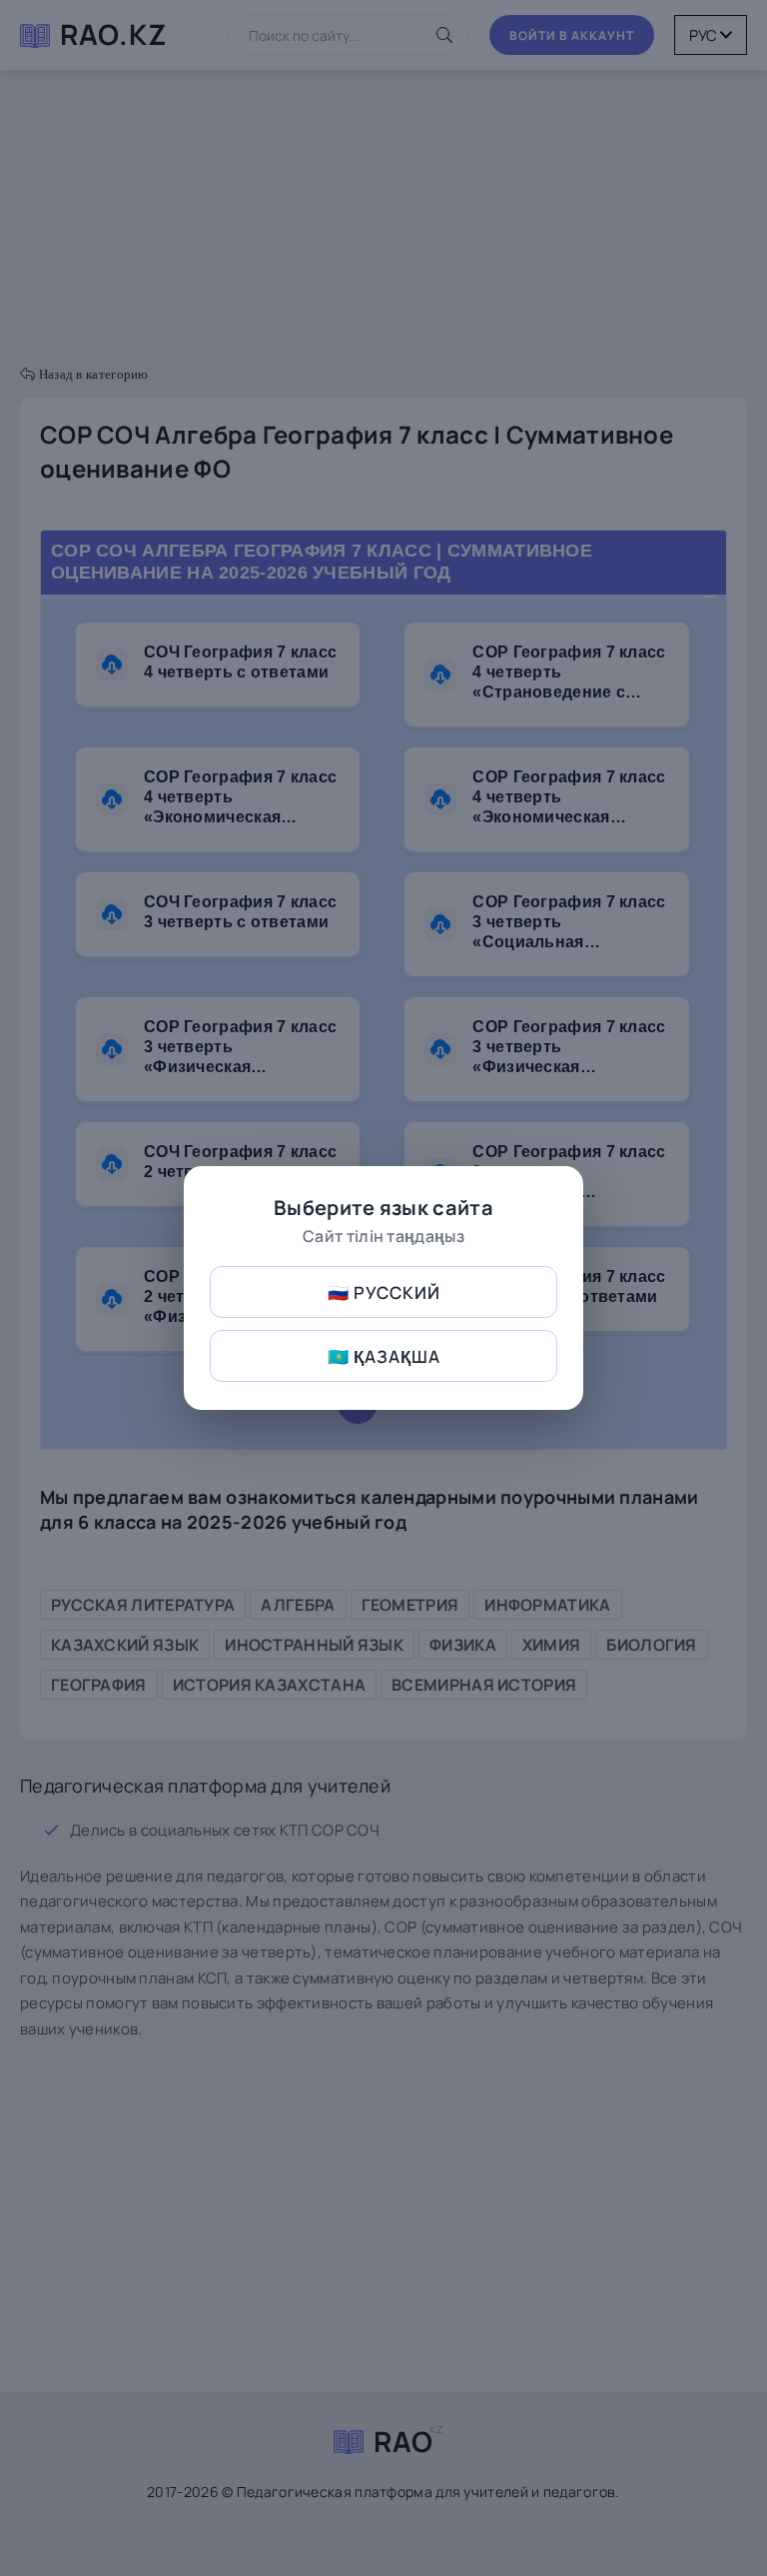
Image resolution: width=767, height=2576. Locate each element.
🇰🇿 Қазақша (384, 1356)
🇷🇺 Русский (384, 1292)
